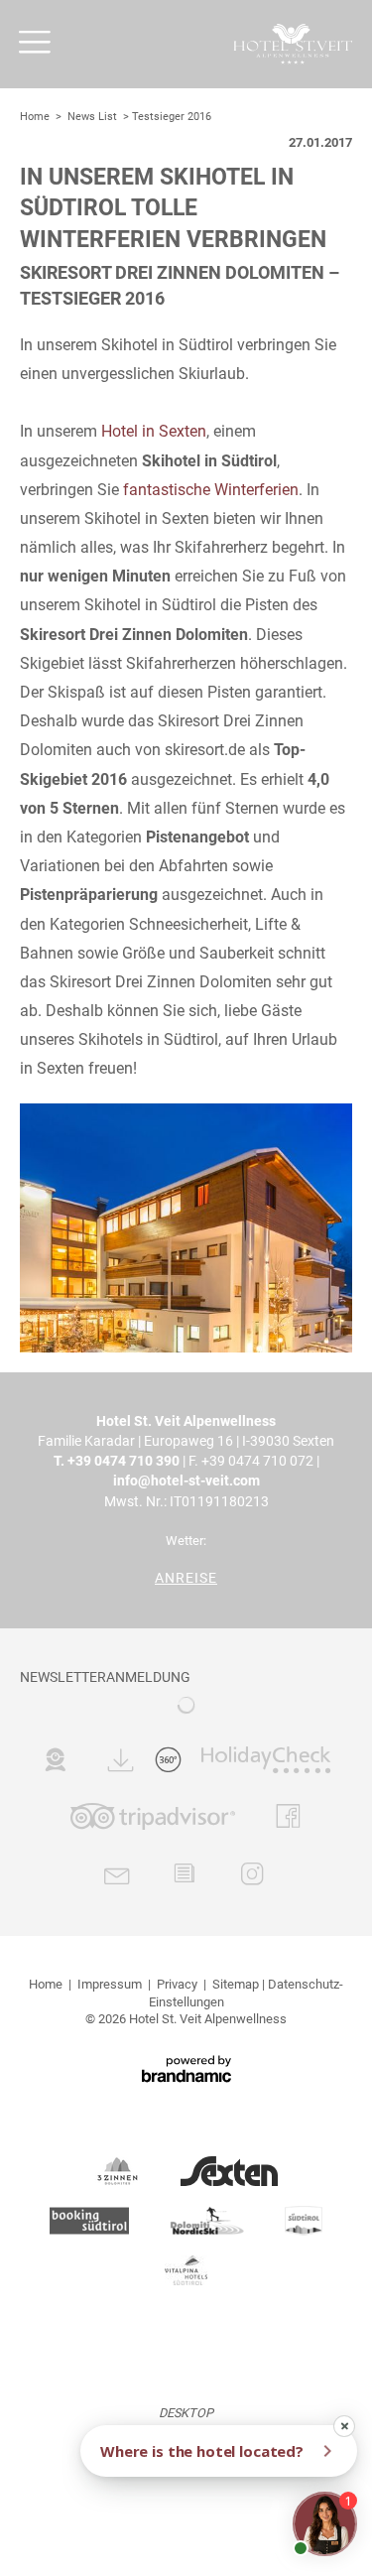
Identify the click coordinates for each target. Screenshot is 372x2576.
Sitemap (236, 1984)
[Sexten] (229, 2171)
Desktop (186, 2413)
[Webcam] (55, 1763)
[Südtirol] (304, 2221)
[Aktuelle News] (184, 1877)
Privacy (177, 1984)
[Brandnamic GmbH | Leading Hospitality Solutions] (186, 2069)
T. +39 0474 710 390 (117, 1461)
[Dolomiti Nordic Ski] (207, 2221)
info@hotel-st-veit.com (186, 1481)
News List (92, 117)
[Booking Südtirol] (89, 2221)
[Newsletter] (118, 1877)
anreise (186, 1578)
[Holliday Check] (266, 1763)
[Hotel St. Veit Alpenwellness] (293, 44)
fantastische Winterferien (211, 490)
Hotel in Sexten (154, 431)
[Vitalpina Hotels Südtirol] (186, 2270)
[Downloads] (122, 1763)
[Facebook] (288, 1820)
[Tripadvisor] (153, 1820)
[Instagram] (252, 1877)
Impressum (110, 1984)
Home (36, 117)
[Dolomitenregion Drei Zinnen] (118, 2171)
